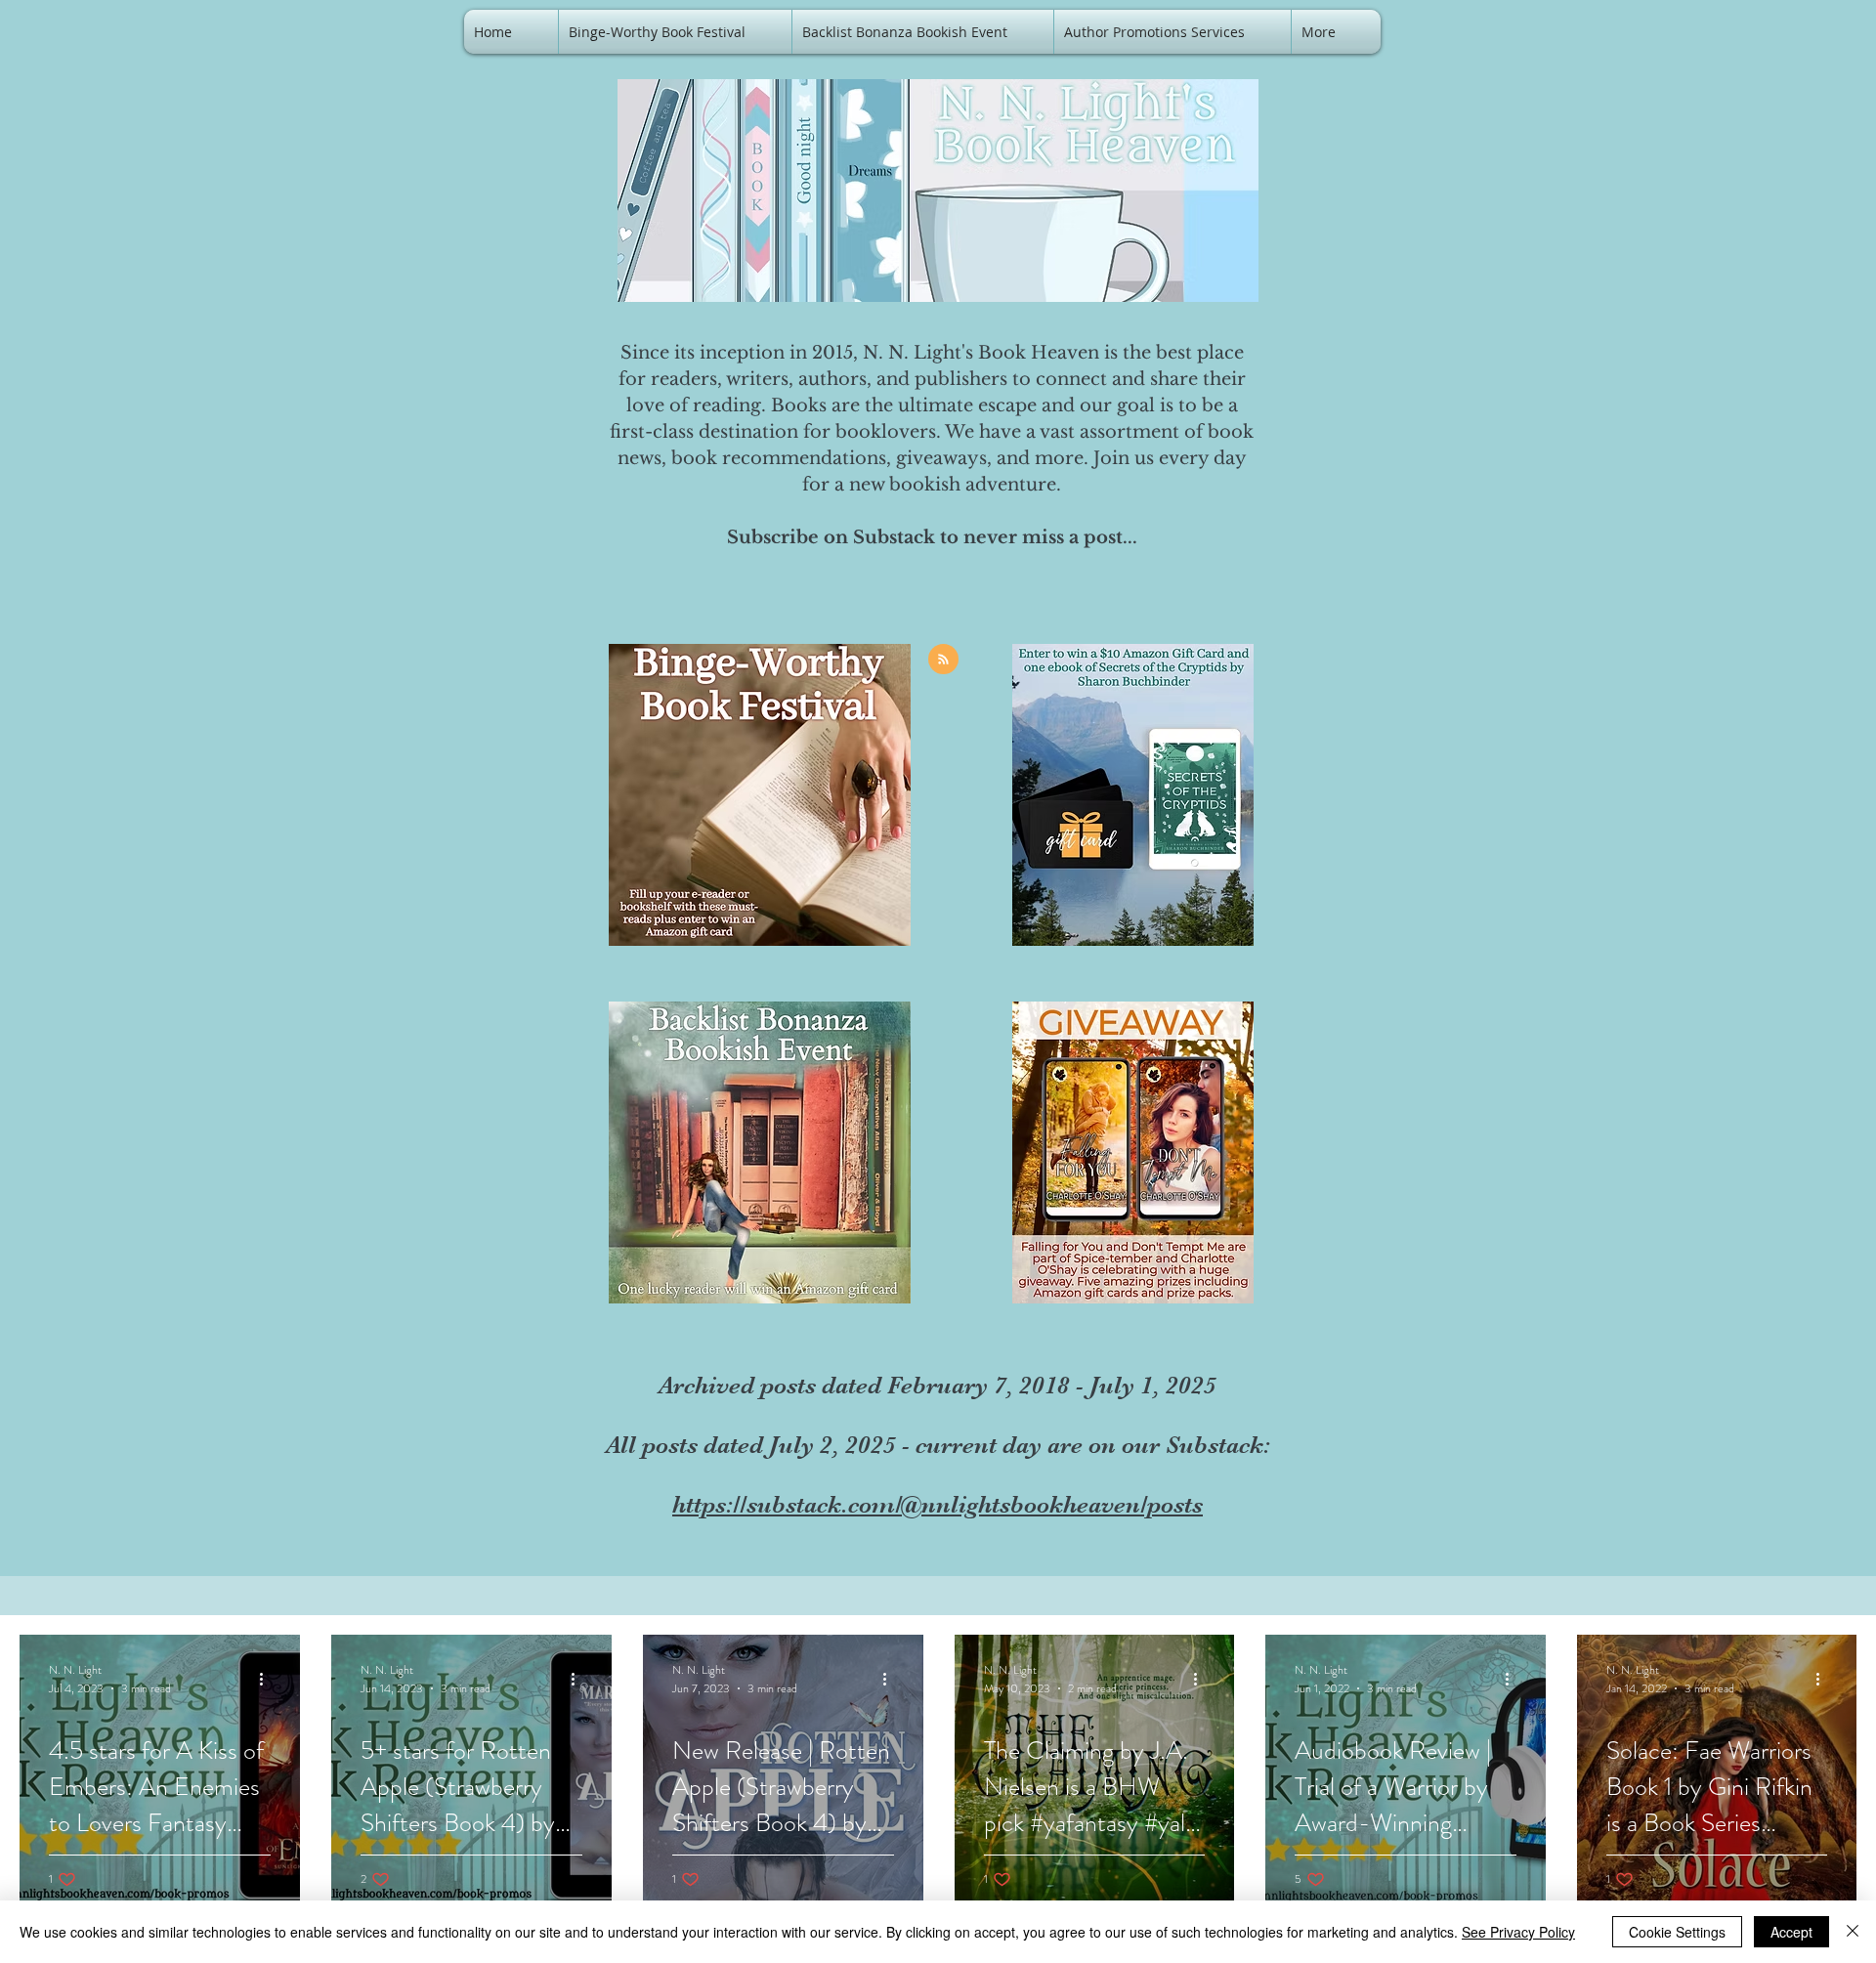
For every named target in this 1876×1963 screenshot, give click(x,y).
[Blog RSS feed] (943, 660)
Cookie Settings (1677, 1932)
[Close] (1853, 1932)
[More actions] (268, 1679)
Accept (1791, 1932)
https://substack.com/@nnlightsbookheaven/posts (938, 1504)
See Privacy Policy (1518, 1932)
